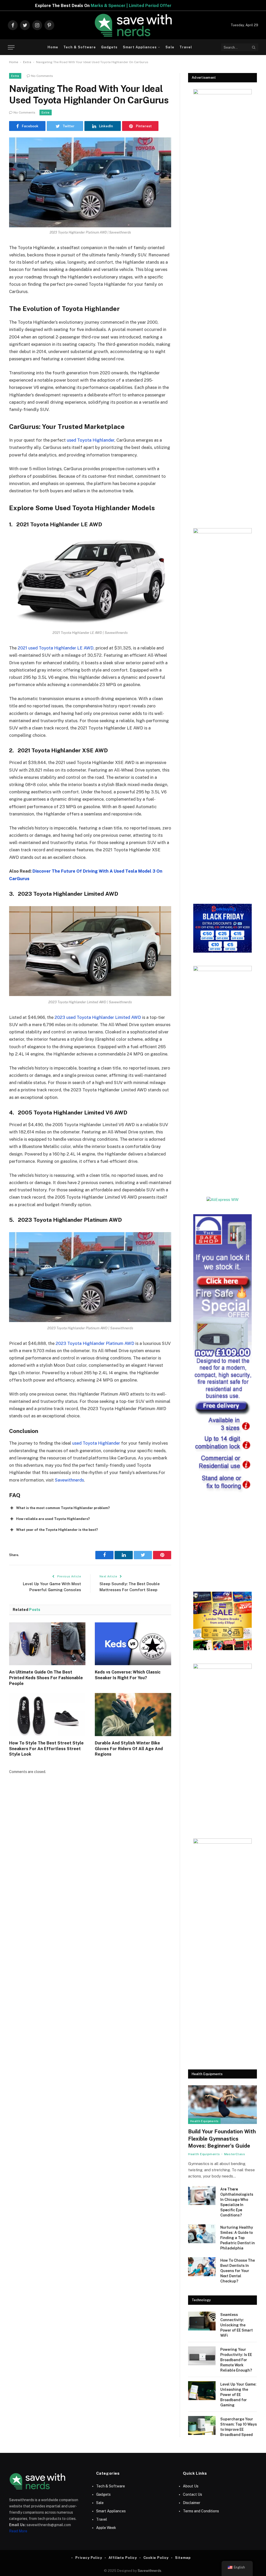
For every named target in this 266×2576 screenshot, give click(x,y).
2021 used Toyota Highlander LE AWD (56, 648)
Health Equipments (204, 2121)
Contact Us (192, 2494)
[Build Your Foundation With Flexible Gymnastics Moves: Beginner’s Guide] (222, 2105)
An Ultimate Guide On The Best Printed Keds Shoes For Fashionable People (46, 1678)
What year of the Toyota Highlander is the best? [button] (57, 1530)
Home (53, 47)
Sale (170, 47)
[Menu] (11, 47)
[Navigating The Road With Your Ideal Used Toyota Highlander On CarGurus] (90, 182)
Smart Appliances (140, 47)
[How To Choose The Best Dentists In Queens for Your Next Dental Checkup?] (202, 2267)
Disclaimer (192, 2503)
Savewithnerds (69, 1480)
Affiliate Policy (123, 2558)
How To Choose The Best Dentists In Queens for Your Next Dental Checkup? (238, 2271)
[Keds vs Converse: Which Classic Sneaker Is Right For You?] (133, 1644)
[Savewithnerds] (133, 25)
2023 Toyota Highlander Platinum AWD (95, 1343)
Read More (18, 2531)
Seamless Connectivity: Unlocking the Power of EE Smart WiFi (237, 2325)
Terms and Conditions (201, 2511)
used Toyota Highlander (91, 440)
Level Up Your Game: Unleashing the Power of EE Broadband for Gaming (238, 2395)
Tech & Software (79, 47)
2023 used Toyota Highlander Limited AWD (98, 1017)
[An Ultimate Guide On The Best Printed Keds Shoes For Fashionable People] (47, 1644)
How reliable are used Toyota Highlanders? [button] (53, 1519)
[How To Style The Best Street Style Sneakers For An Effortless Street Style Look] (47, 1714)
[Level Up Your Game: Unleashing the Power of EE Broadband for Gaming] (202, 2391)
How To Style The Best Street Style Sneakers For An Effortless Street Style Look (46, 1749)
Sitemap (183, 2558)
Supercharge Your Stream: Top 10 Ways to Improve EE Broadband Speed (239, 2427)
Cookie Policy (156, 2558)
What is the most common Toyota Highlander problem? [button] (63, 1508)
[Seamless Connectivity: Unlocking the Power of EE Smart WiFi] (202, 2321)
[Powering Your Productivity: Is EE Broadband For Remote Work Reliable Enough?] (202, 2356)
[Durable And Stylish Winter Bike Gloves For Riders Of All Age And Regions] (133, 1714)
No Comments (42, 76)
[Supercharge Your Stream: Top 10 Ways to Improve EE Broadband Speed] (202, 2425)
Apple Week (106, 2528)
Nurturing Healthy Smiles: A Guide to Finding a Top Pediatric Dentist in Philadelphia (238, 2238)
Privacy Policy (89, 2558)
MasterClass (235, 2154)
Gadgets (109, 47)
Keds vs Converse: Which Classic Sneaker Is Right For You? (128, 1675)
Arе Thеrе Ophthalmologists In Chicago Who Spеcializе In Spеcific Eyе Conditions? (237, 2202)
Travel (186, 47)
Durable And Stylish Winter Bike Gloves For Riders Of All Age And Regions (129, 1749)
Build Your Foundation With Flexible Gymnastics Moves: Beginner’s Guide (222, 2139)
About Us (191, 2486)
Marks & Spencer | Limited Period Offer (147, 6)
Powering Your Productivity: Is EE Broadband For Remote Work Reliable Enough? (236, 2360)
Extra (27, 62)
